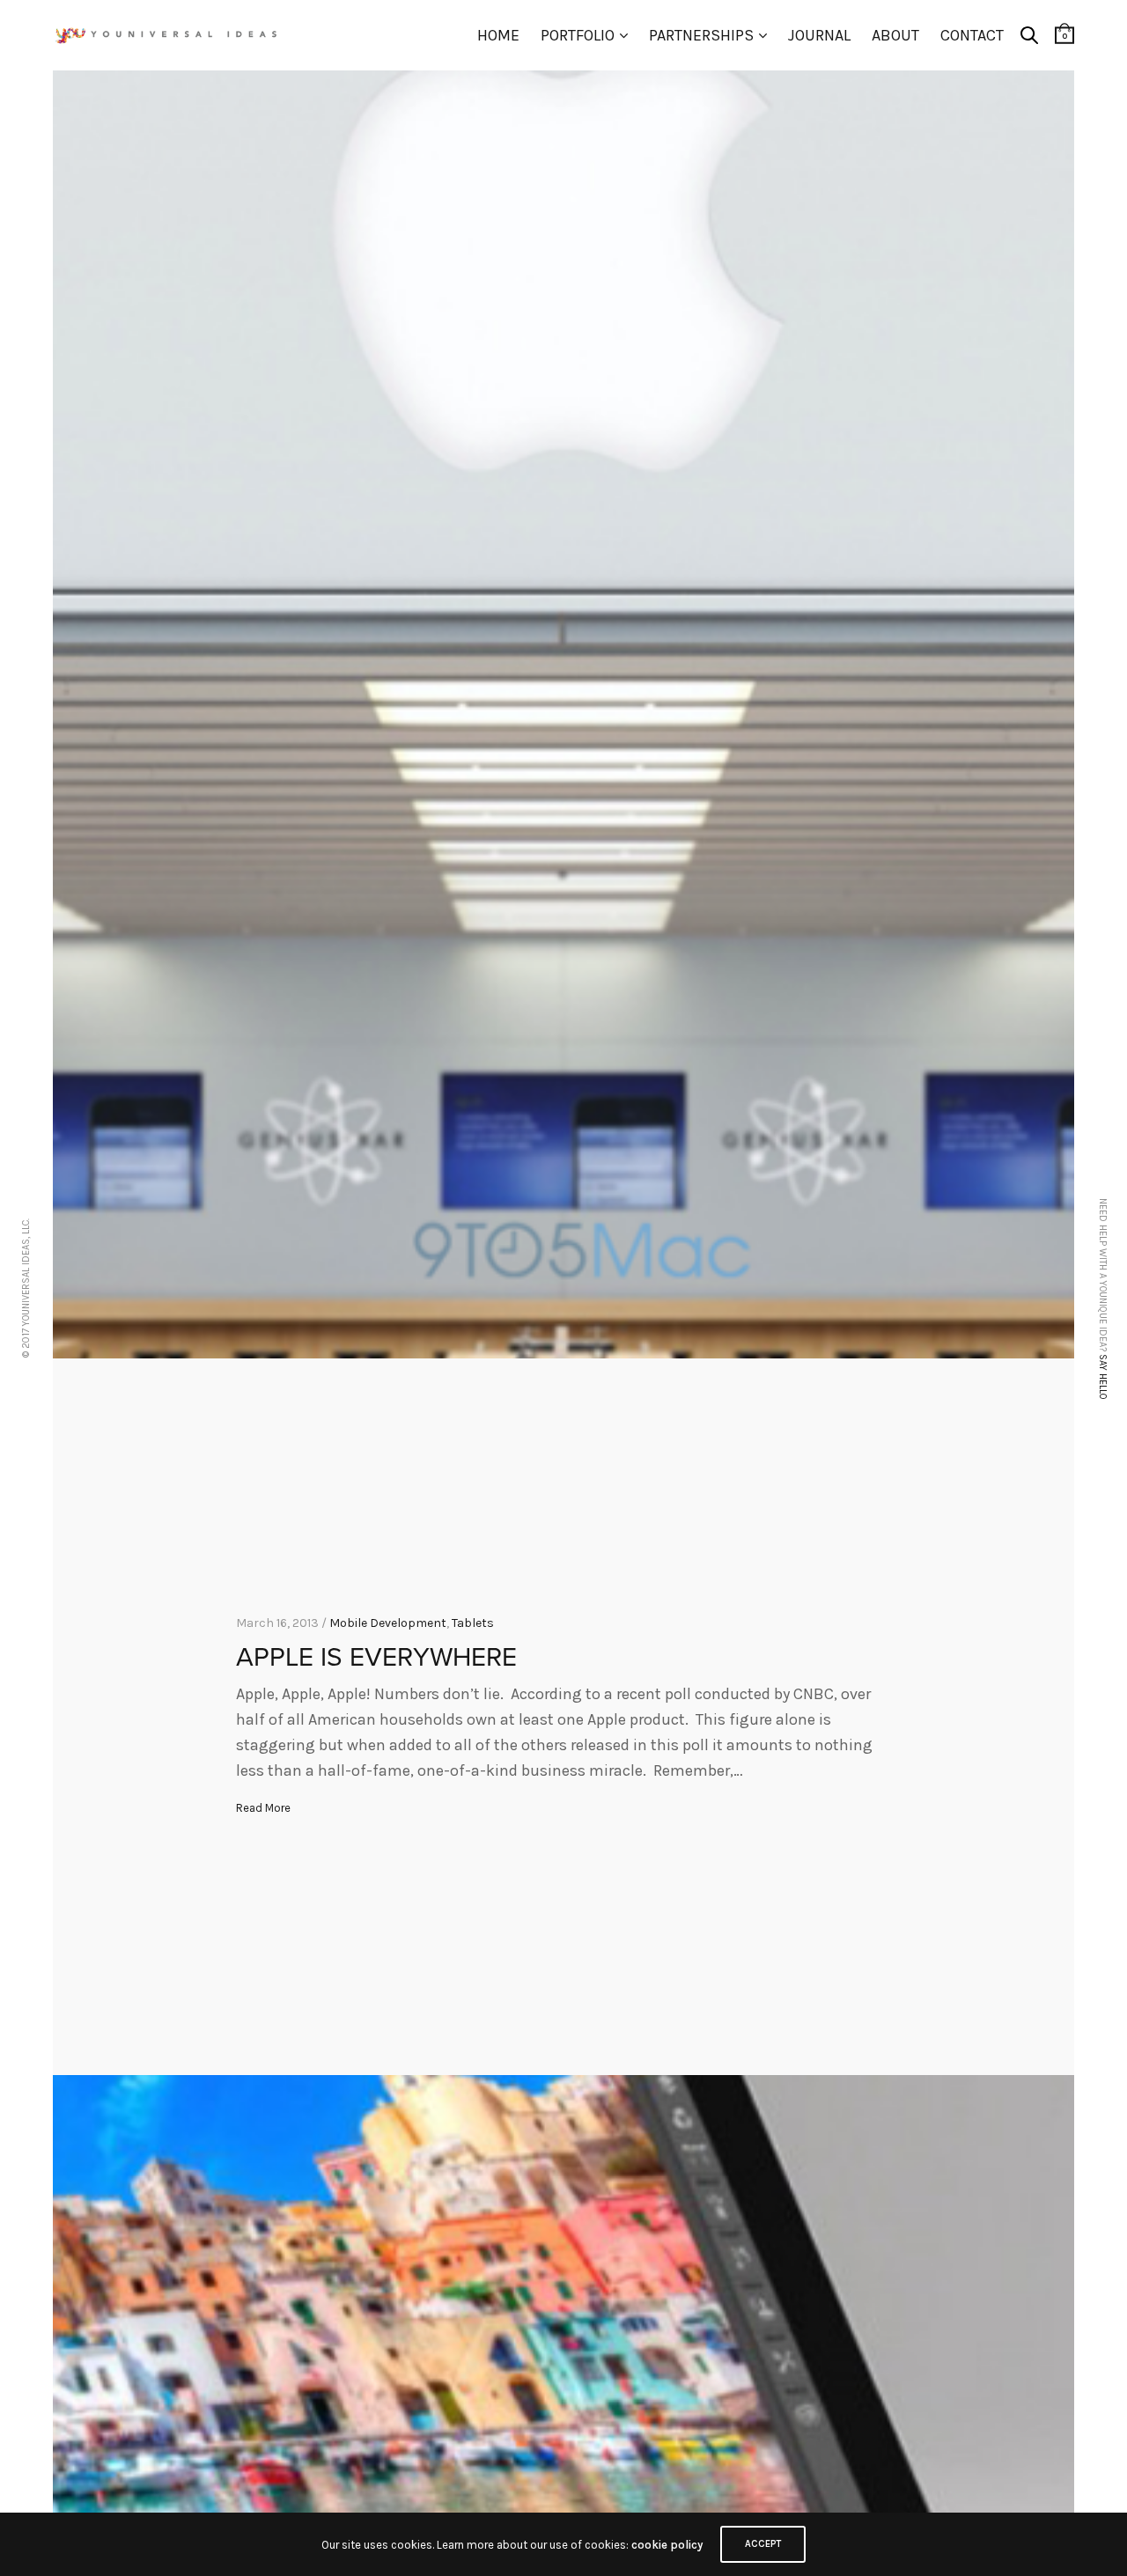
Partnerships (701, 35)
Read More (263, 1808)
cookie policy (667, 2545)
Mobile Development (388, 1623)
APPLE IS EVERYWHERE (376, 1657)
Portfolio (578, 35)
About (895, 35)
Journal (819, 35)
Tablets (473, 1623)
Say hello (1103, 1376)
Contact (972, 35)
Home (498, 35)
